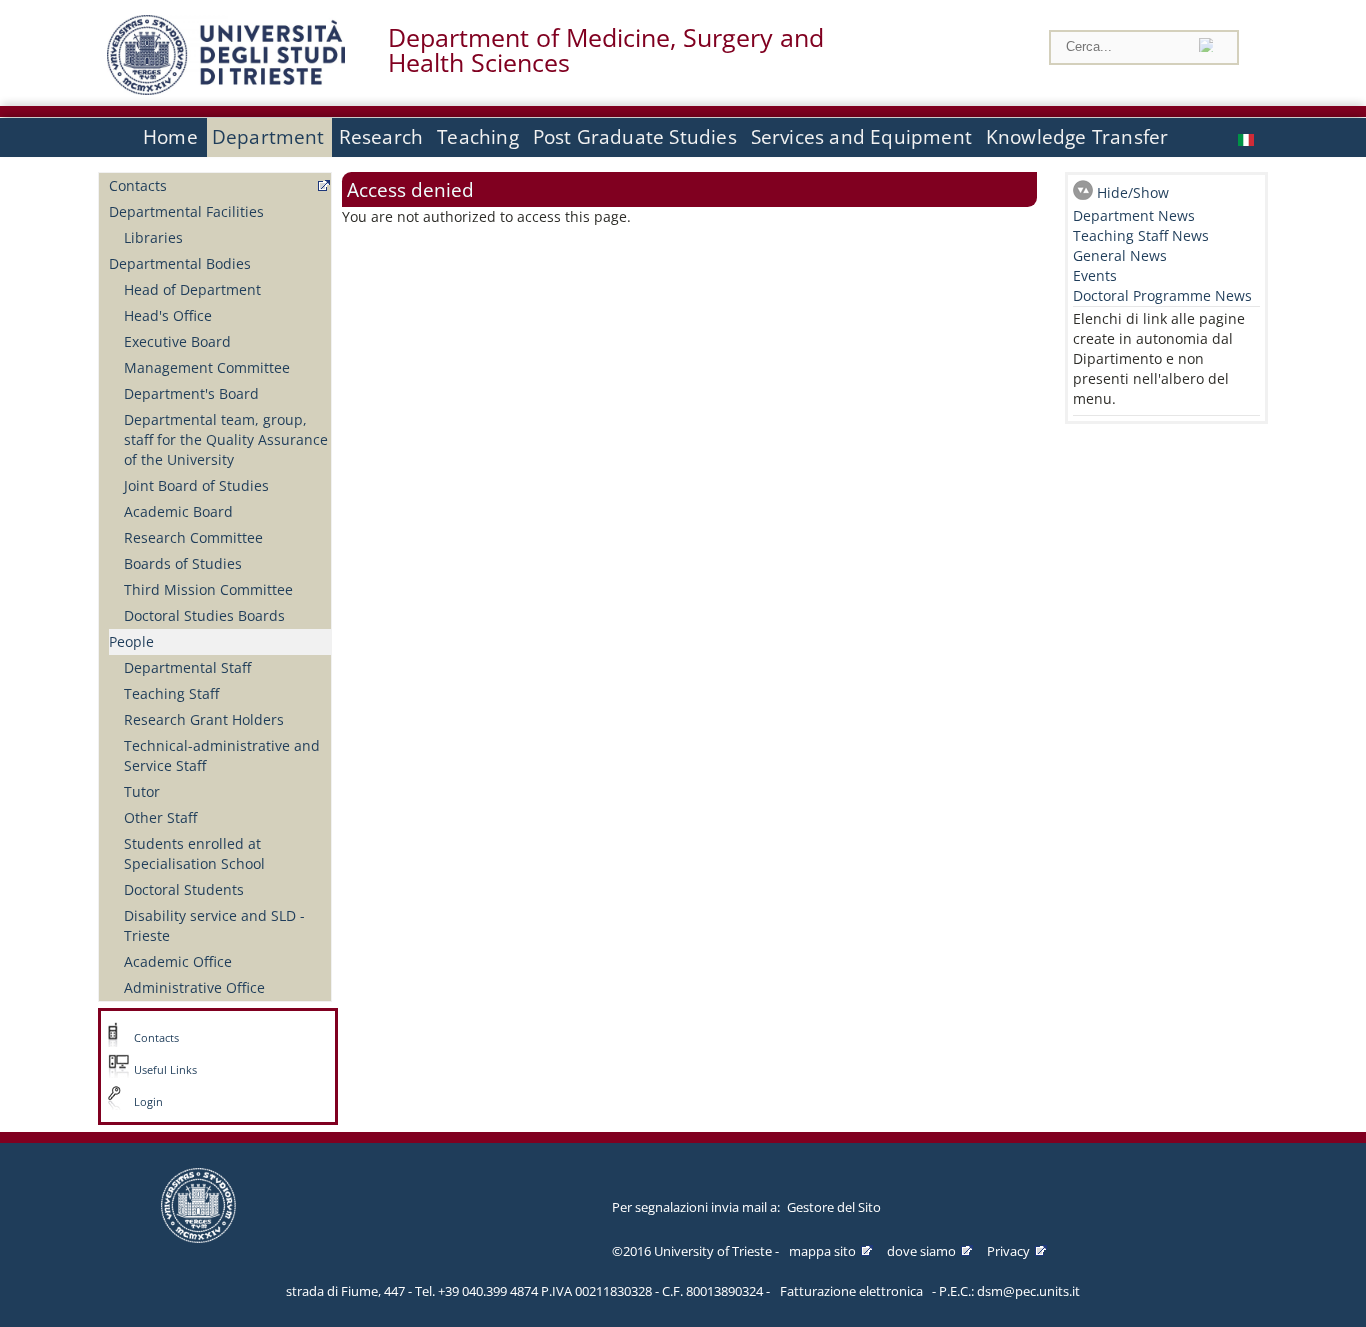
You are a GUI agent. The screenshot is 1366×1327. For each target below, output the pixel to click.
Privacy (1008, 1251)
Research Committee (193, 537)
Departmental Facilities (186, 211)
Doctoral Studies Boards (204, 615)
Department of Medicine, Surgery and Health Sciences (606, 50)
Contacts (138, 185)
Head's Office (168, 315)
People (131, 641)
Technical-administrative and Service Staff (222, 755)
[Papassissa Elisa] (1248, 137)
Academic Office (178, 961)
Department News (1134, 215)
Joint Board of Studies (196, 485)
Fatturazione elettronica (851, 1291)
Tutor (142, 791)
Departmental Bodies (180, 263)
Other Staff (160, 817)
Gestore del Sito (834, 1207)
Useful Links (165, 1070)
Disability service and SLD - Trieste (214, 925)
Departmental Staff (187, 667)
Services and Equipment (861, 137)
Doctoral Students (184, 889)
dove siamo (921, 1251)
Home (170, 137)
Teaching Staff (171, 693)
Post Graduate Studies (635, 137)
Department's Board (191, 393)
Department (268, 137)
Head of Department (192, 289)
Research (381, 137)
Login (148, 1102)
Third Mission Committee (208, 589)
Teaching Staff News (1141, 235)
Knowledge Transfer (1077, 137)
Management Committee (207, 367)
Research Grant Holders (204, 719)
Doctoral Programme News (1162, 295)
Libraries (153, 237)
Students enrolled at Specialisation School (194, 853)
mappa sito (822, 1251)
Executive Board (177, 341)
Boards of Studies (183, 563)
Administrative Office (194, 987)
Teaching (478, 137)
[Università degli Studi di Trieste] (226, 89)
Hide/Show (1133, 192)
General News (1120, 255)
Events (1095, 275)
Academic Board (178, 511)
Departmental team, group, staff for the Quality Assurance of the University (226, 439)
